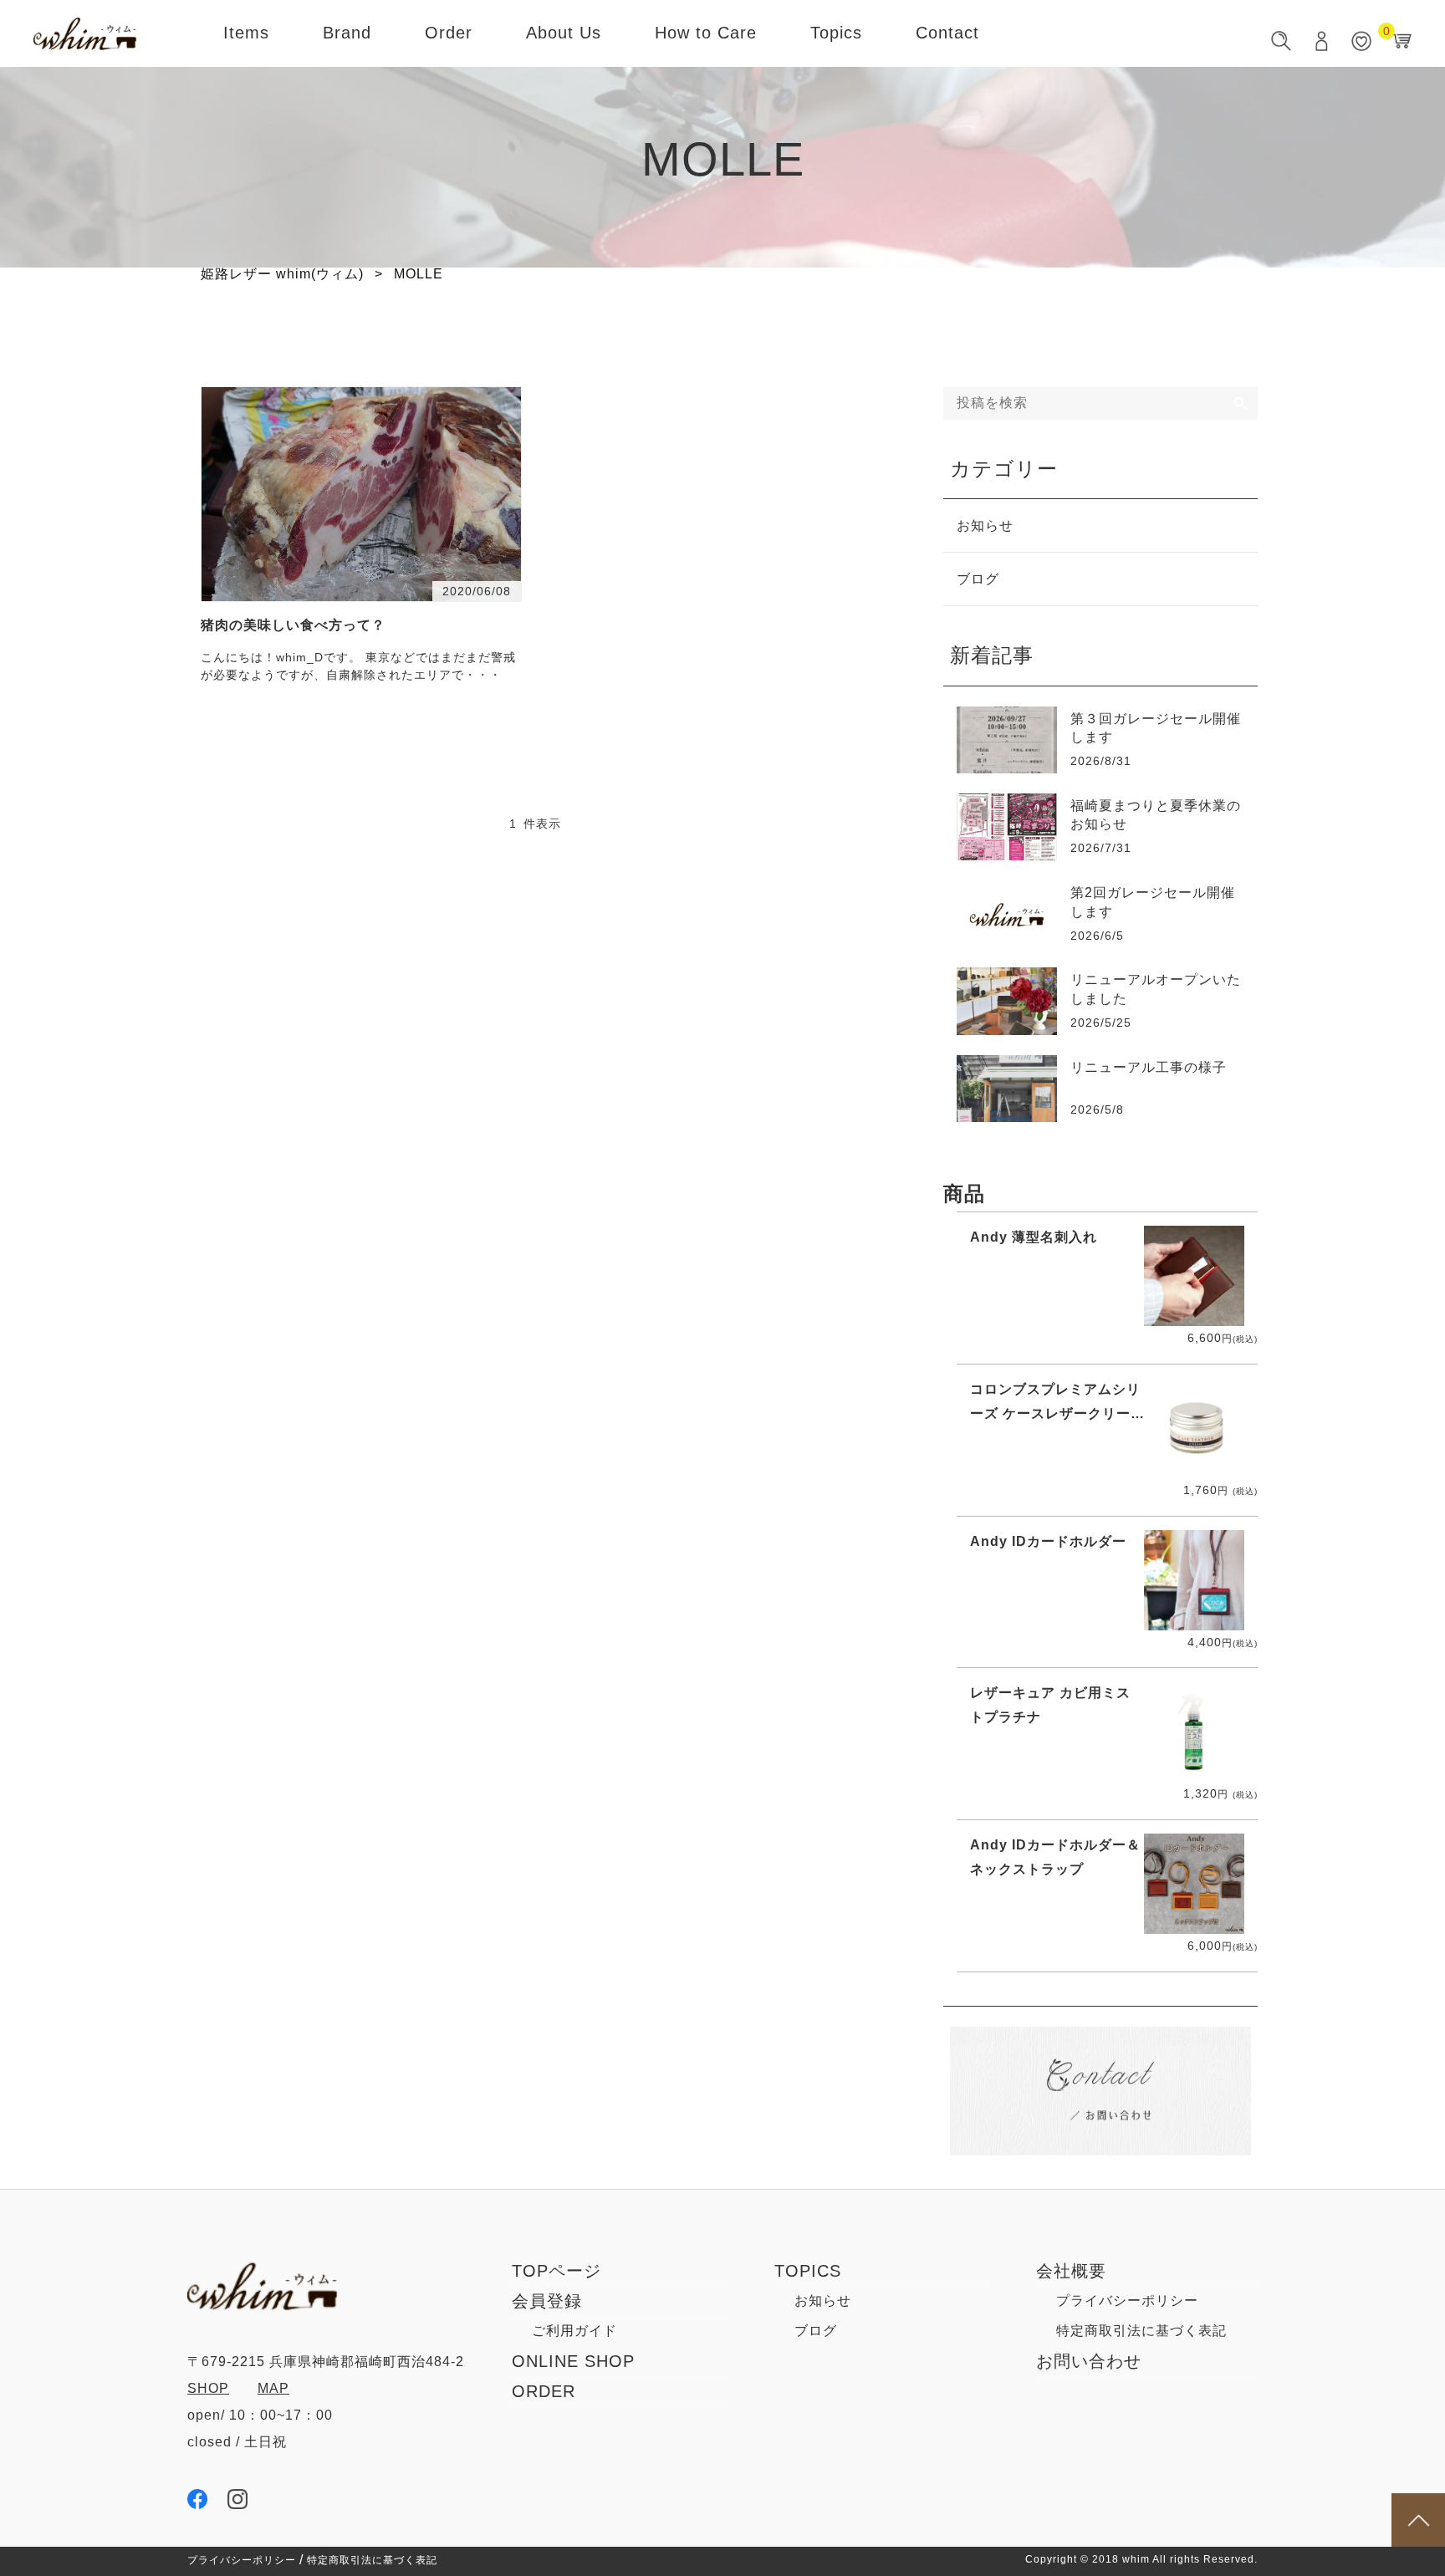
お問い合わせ (1089, 2361)
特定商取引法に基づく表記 (1141, 2331)
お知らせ (985, 525)
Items (246, 33)
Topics (836, 33)
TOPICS (808, 2271)
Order (449, 33)
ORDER (544, 2391)
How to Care (706, 33)
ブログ (978, 579)
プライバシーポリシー (1127, 2301)
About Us (564, 33)
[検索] (1241, 403)
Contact (947, 33)
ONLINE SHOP (573, 2361)
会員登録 (547, 2301)
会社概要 (1071, 2271)
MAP (273, 2388)
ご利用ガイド (574, 2331)
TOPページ (557, 2271)
